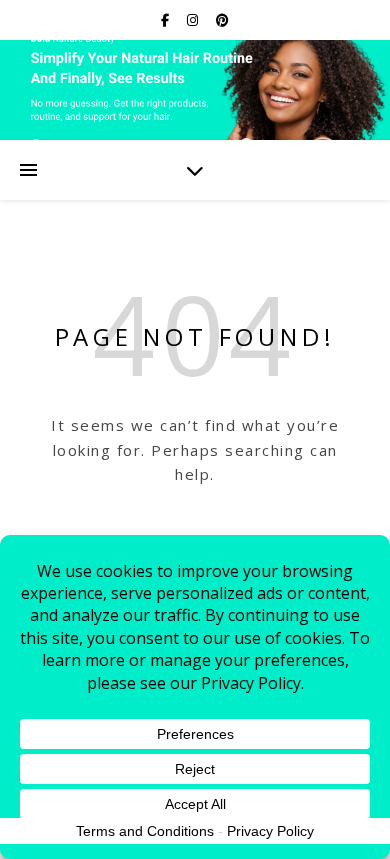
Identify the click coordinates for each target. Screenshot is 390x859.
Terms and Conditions (145, 831)
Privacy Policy (270, 831)
